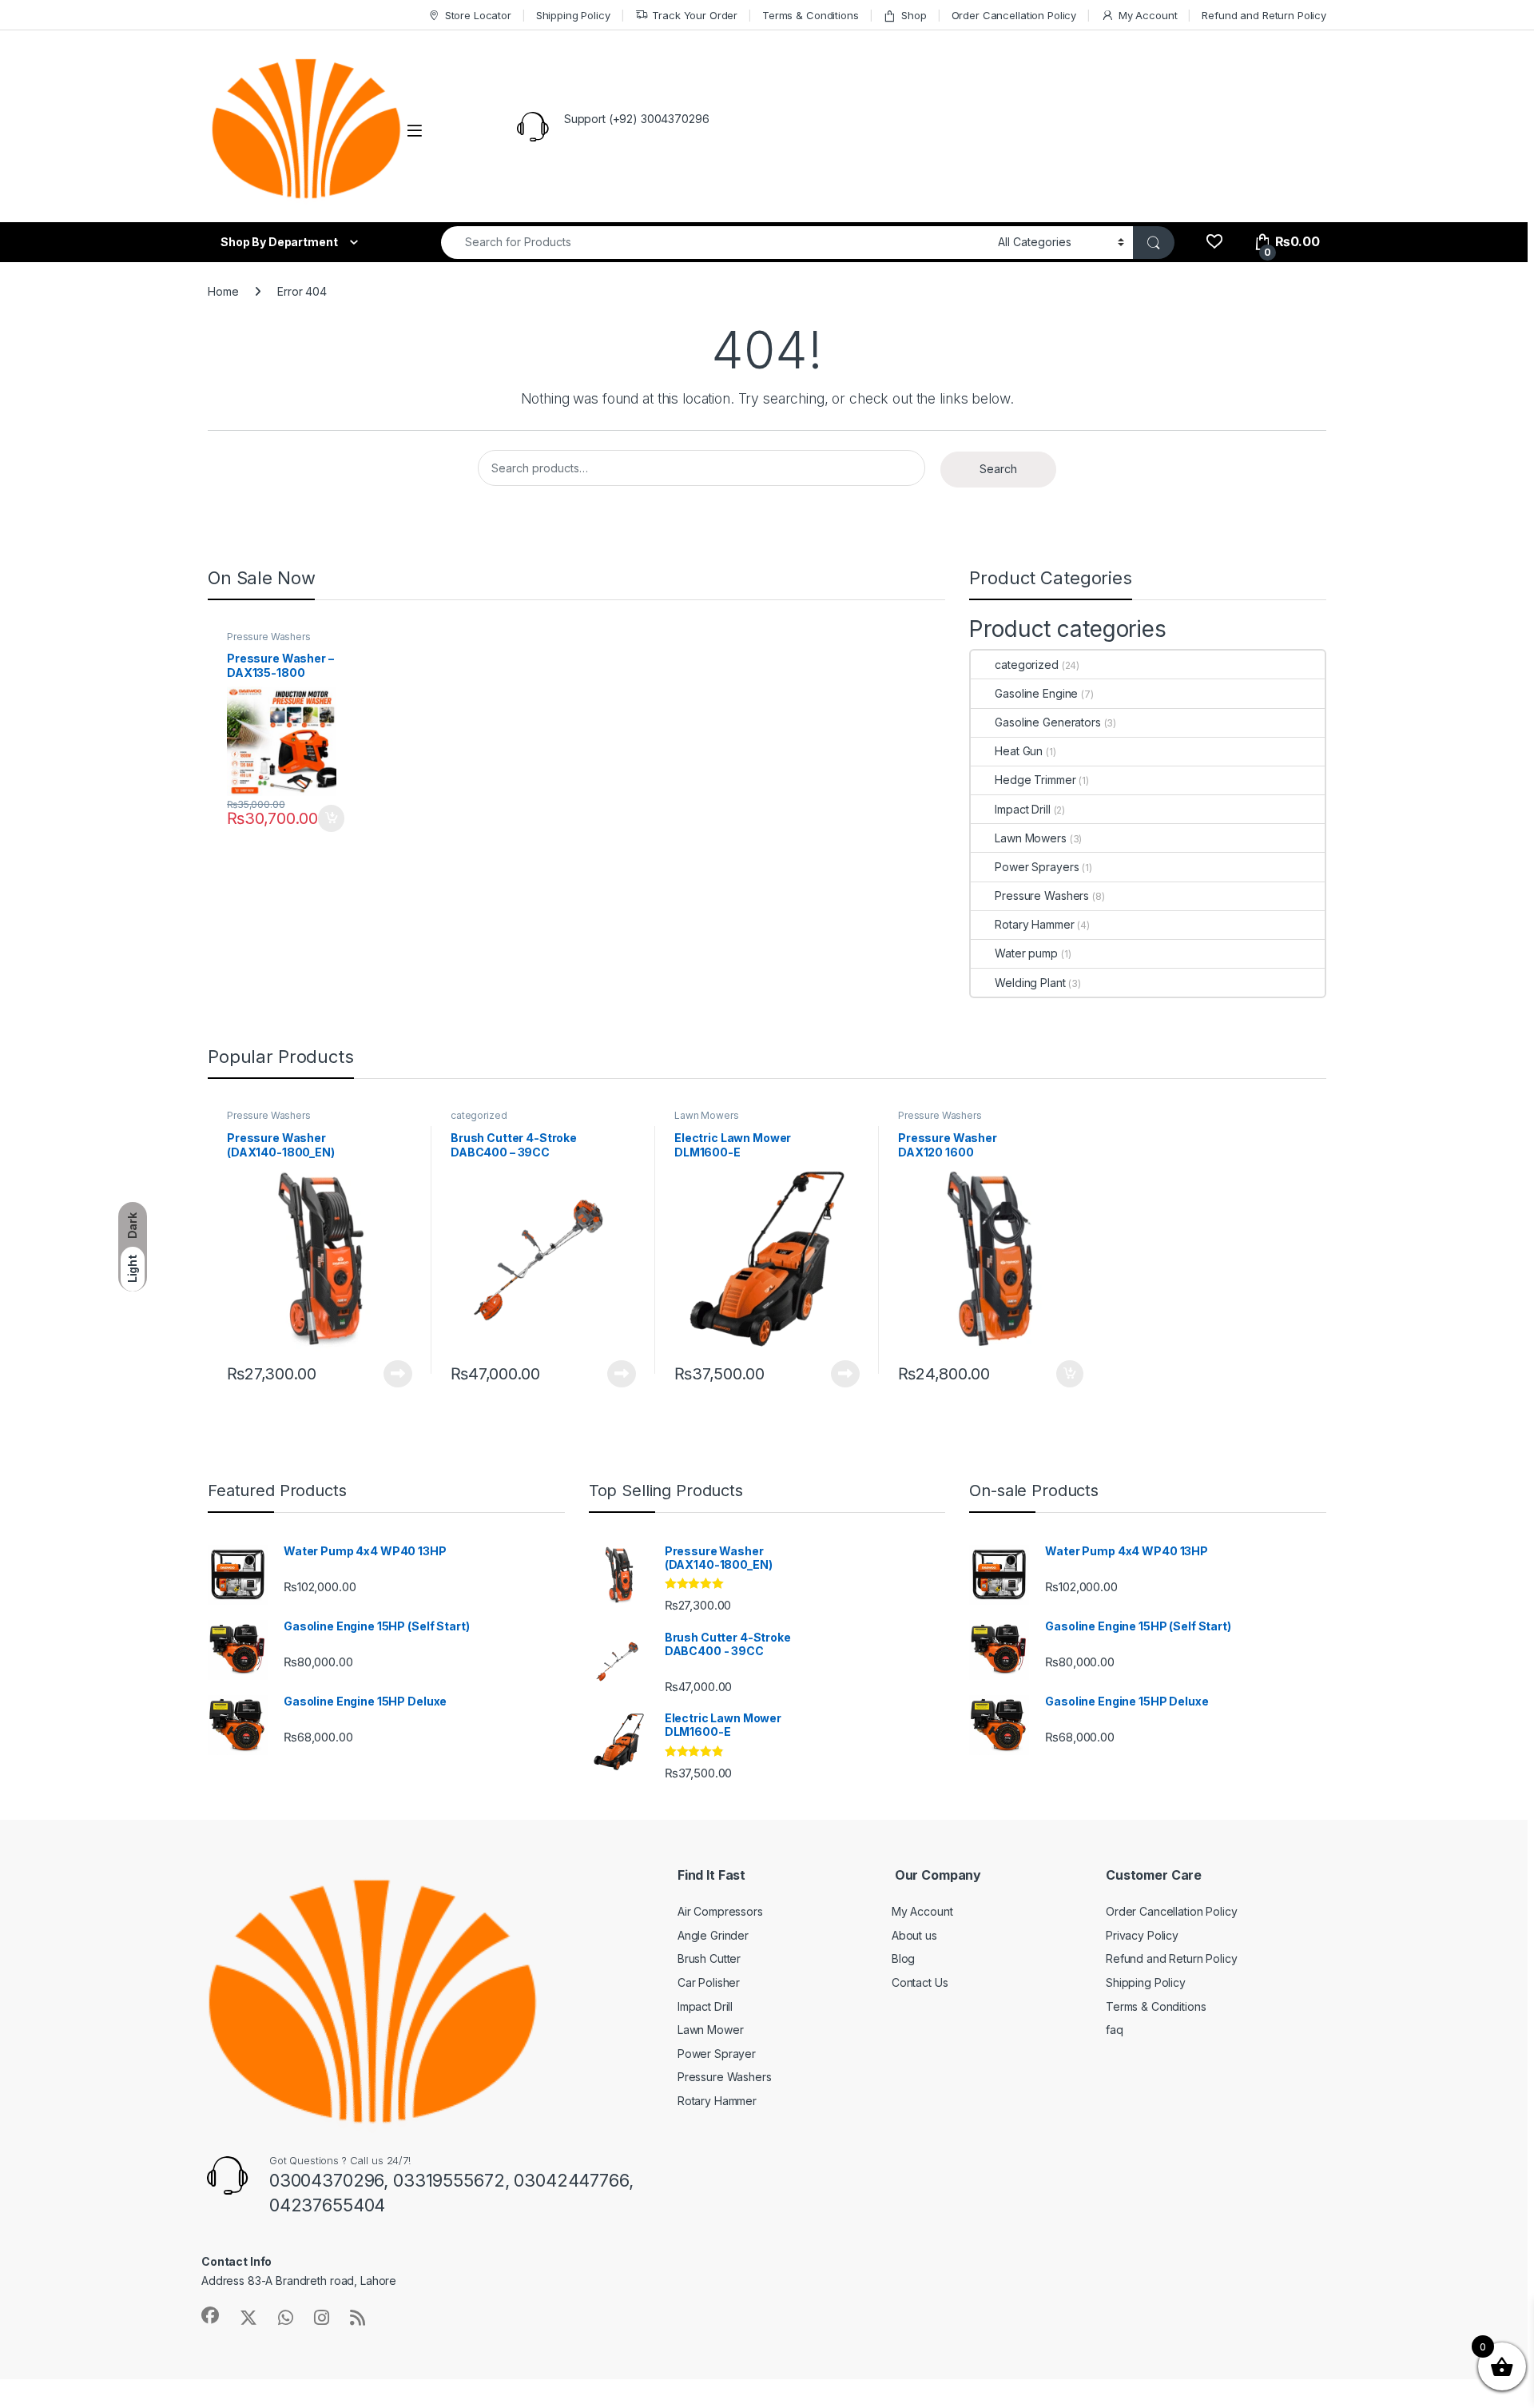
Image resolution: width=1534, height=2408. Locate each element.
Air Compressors (720, 1911)
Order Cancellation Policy (1014, 15)
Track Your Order (695, 15)
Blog (903, 1958)
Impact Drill (1022, 809)
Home (223, 291)
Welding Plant (1030, 983)
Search (998, 469)
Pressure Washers (269, 637)
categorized (1026, 665)
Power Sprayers (1037, 867)
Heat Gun (1019, 751)
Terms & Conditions (810, 15)
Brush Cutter (709, 1958)
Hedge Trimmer (1035, 780)
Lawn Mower (711, 2030)
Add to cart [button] (332, 818)
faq (1115, 2030)
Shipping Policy (573, 15)
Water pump (1026, 953)
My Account (1148, 15)
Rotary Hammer (1034, 924)
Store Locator (478, 15)
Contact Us (920, 1982)
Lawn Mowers (1030, 838)
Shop (914, 15)
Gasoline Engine (1036, 693)
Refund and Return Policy (1264, 15)
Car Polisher (709, 1982)
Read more (398, 1374)
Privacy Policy (1142, 1935)
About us (914, 1935)
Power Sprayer (717, 2054)
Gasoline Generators (1047, 722)
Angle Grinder (713, 1935)
